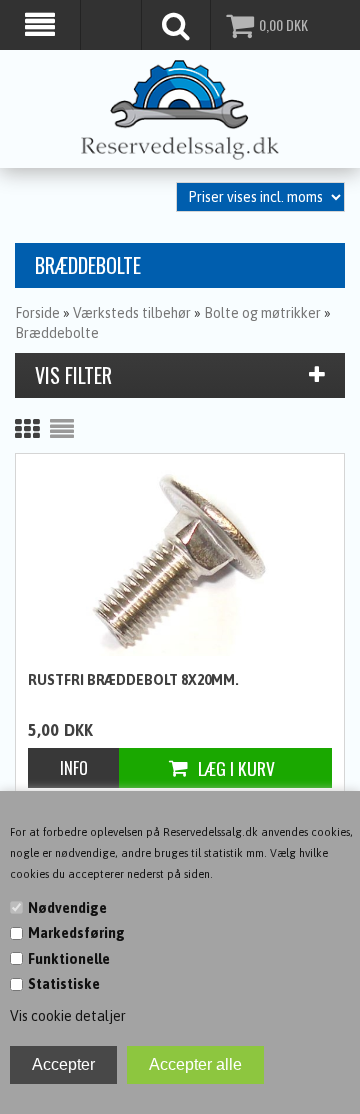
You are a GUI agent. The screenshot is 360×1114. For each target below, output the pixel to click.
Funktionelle (69, 959)
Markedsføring (76, 933)
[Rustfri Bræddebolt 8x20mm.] (180, 561)
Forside (37, 313)
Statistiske (64, 984)
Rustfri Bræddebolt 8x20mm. (133, 680)
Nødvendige (67, 908)
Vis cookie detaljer (68, 1016)
